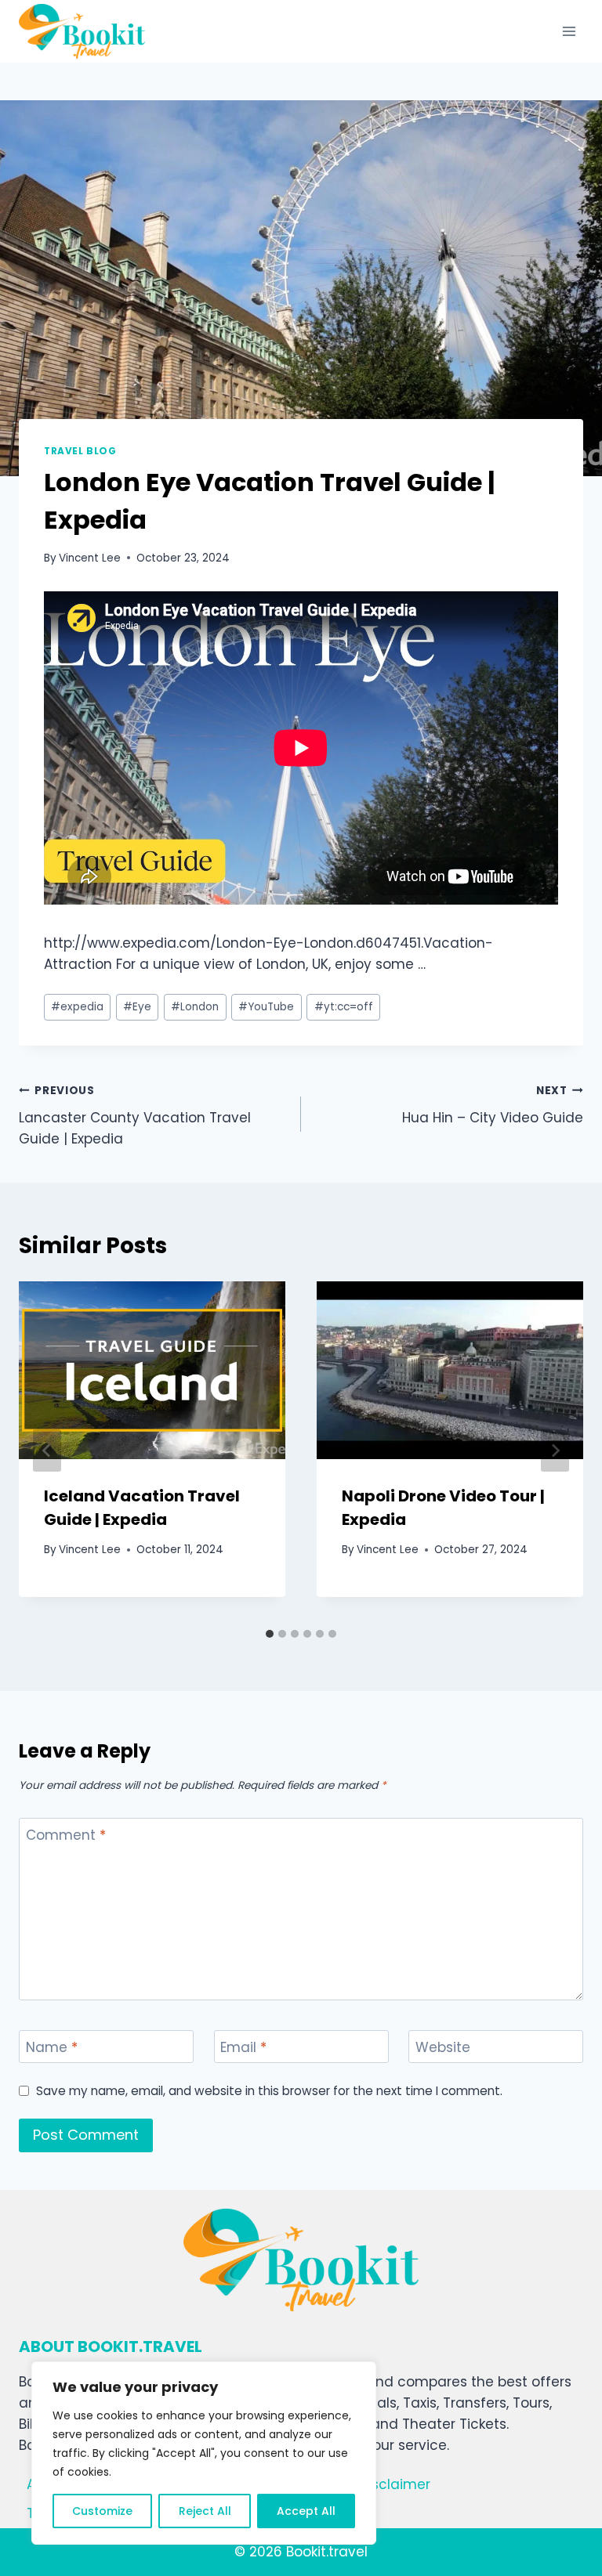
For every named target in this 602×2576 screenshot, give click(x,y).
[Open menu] (569, 31)
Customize (102, 2511)
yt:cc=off (344, 1007)
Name (52, 2048)
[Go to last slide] (47, 1451)
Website (443, 2048)
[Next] (555, 1451)
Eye (137, 1007)
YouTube (266, 1007)
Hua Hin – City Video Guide (493, 1105)
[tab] (270, 1634)
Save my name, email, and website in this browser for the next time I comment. (269, 2091)
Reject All (205, 2511)
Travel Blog (80, 451)
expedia (77, 1007)
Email (243, 2048)
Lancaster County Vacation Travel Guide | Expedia (135, 1116)
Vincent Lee (90, 558)
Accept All (306, 2511)
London (195, 1007)
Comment (66, 1835)
